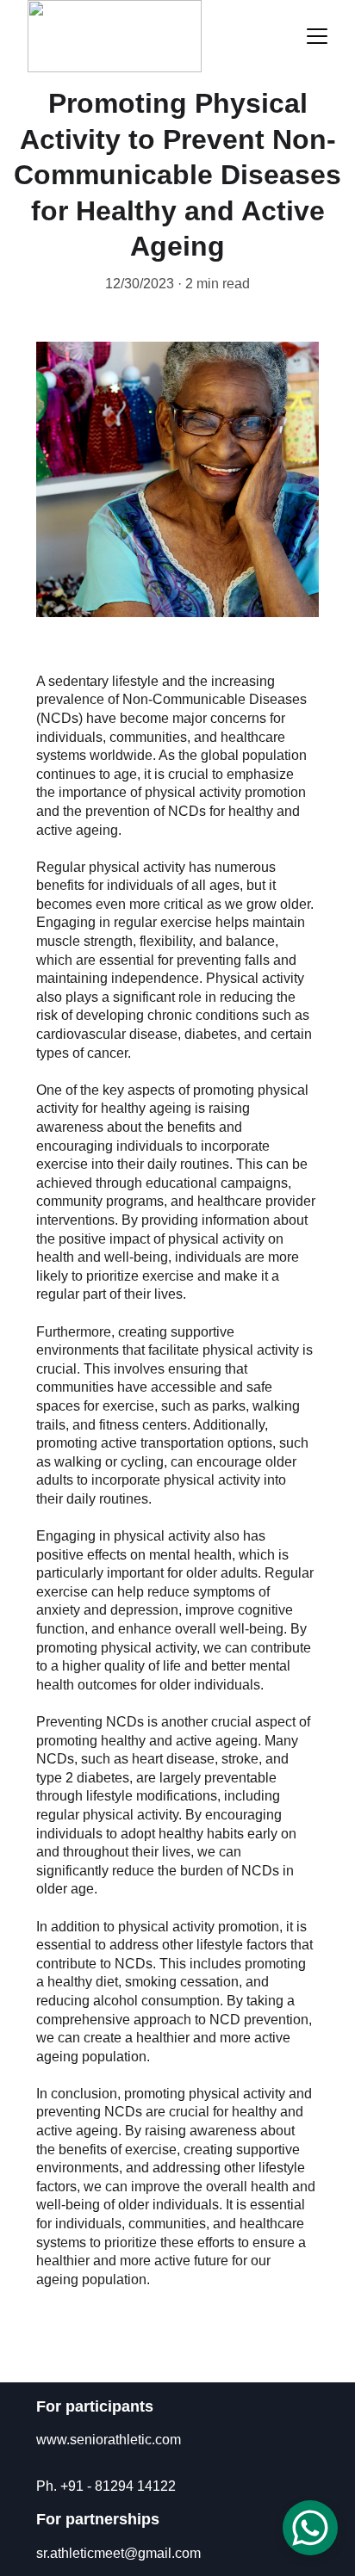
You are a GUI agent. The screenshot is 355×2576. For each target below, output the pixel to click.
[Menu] (317, 36)
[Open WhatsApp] (310, 2528)
